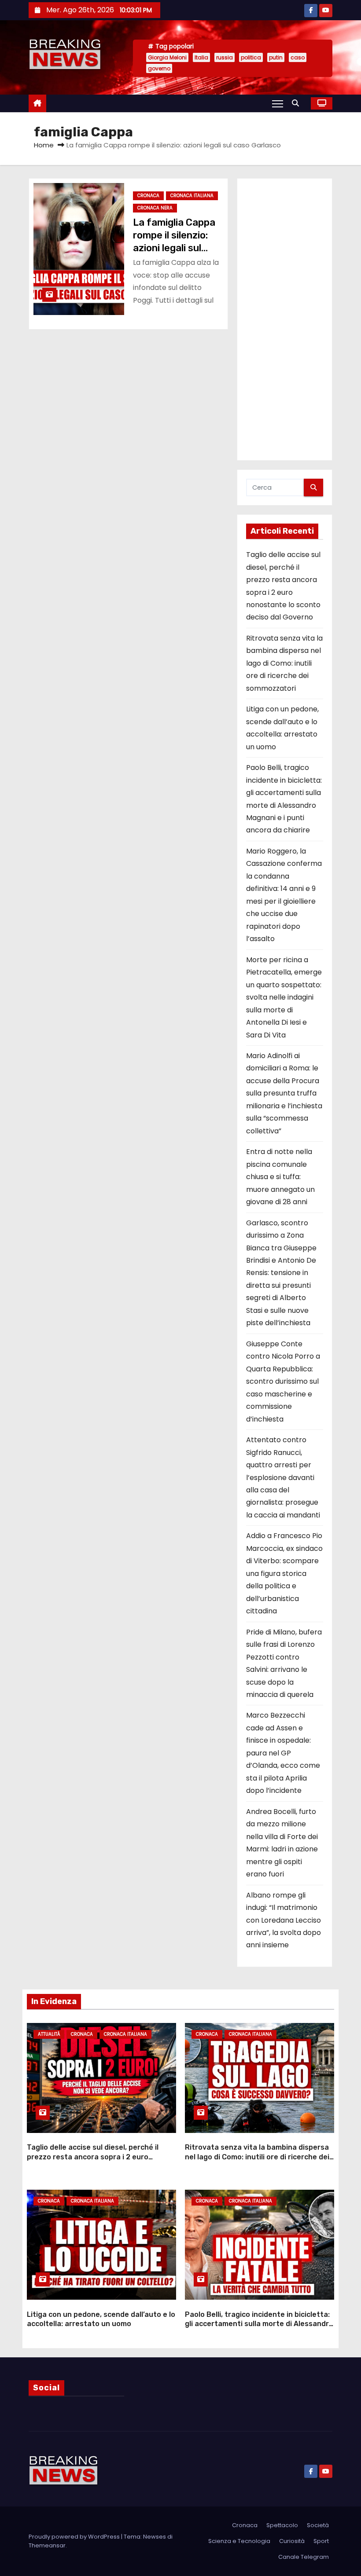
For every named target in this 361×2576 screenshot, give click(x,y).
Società (318, 2525)
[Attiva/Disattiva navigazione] (278, 103)
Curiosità (292, 2541)
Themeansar (47, 2545)
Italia (201, 57)
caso (298, 57)
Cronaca (148, 196)
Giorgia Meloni (167, 57)
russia (225, 57)
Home (44, 145)
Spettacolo (282, 2525)
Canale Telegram (304, 2557)
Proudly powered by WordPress (75, 2537)
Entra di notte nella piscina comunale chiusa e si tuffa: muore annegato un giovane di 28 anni (280, 1177)
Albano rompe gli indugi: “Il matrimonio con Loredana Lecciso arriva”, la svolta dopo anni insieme (284, 1920)
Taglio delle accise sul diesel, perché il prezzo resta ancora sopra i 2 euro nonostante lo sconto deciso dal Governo (99, 2157)
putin (276, 57)
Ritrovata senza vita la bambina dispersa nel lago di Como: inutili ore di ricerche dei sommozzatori (284, 663)
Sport (321, 2541)
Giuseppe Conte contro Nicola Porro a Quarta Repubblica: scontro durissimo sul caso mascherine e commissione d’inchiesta (283, 1381)
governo (159, 68)
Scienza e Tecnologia (239, 2541)
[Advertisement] (285, 319)
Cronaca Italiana (192, 196)
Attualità (49, 2034)
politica (251, 57)
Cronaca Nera (155, 208)
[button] (298, 103)
